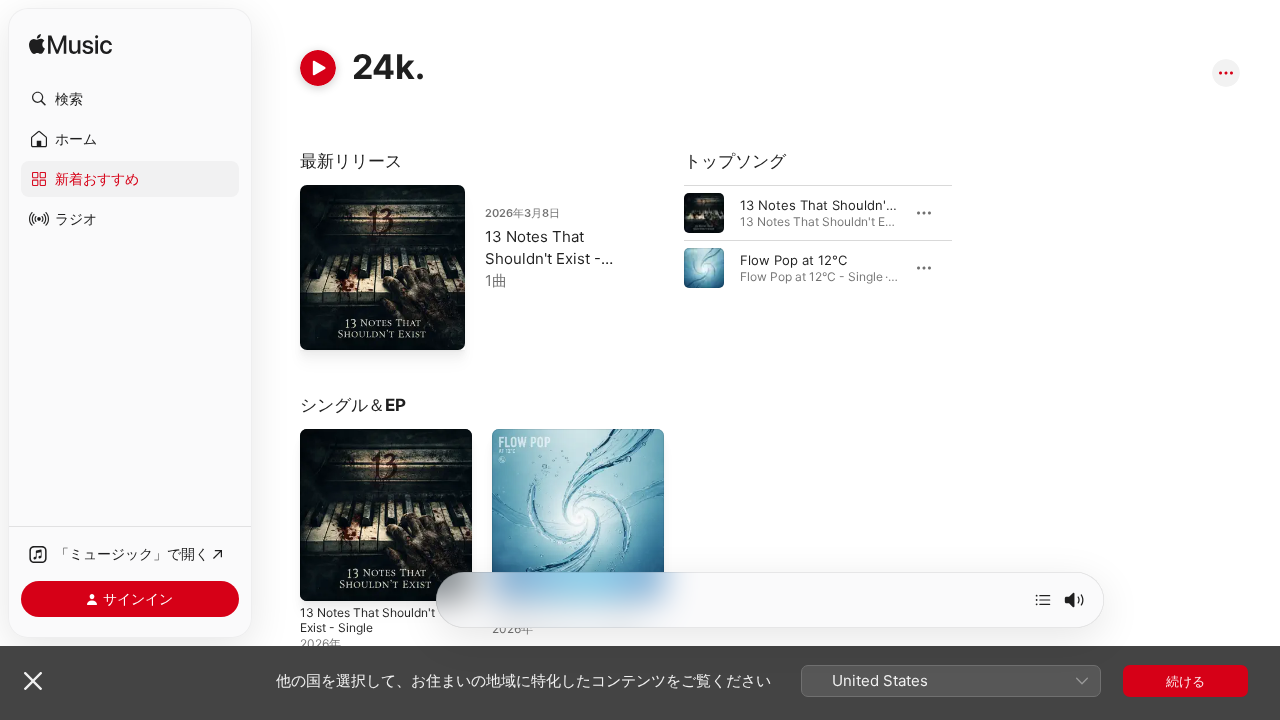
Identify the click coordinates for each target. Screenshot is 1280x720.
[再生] (318, 68)
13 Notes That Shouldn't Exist (832, 205)
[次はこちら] (1043, 600)
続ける (1185, 681)
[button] (130, 99)
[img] (70, 45)
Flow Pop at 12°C (793, 260)
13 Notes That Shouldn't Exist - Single (543, 258)
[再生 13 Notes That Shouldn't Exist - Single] (325, 325)
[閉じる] (33, 681)
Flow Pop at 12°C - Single (571, 437)
